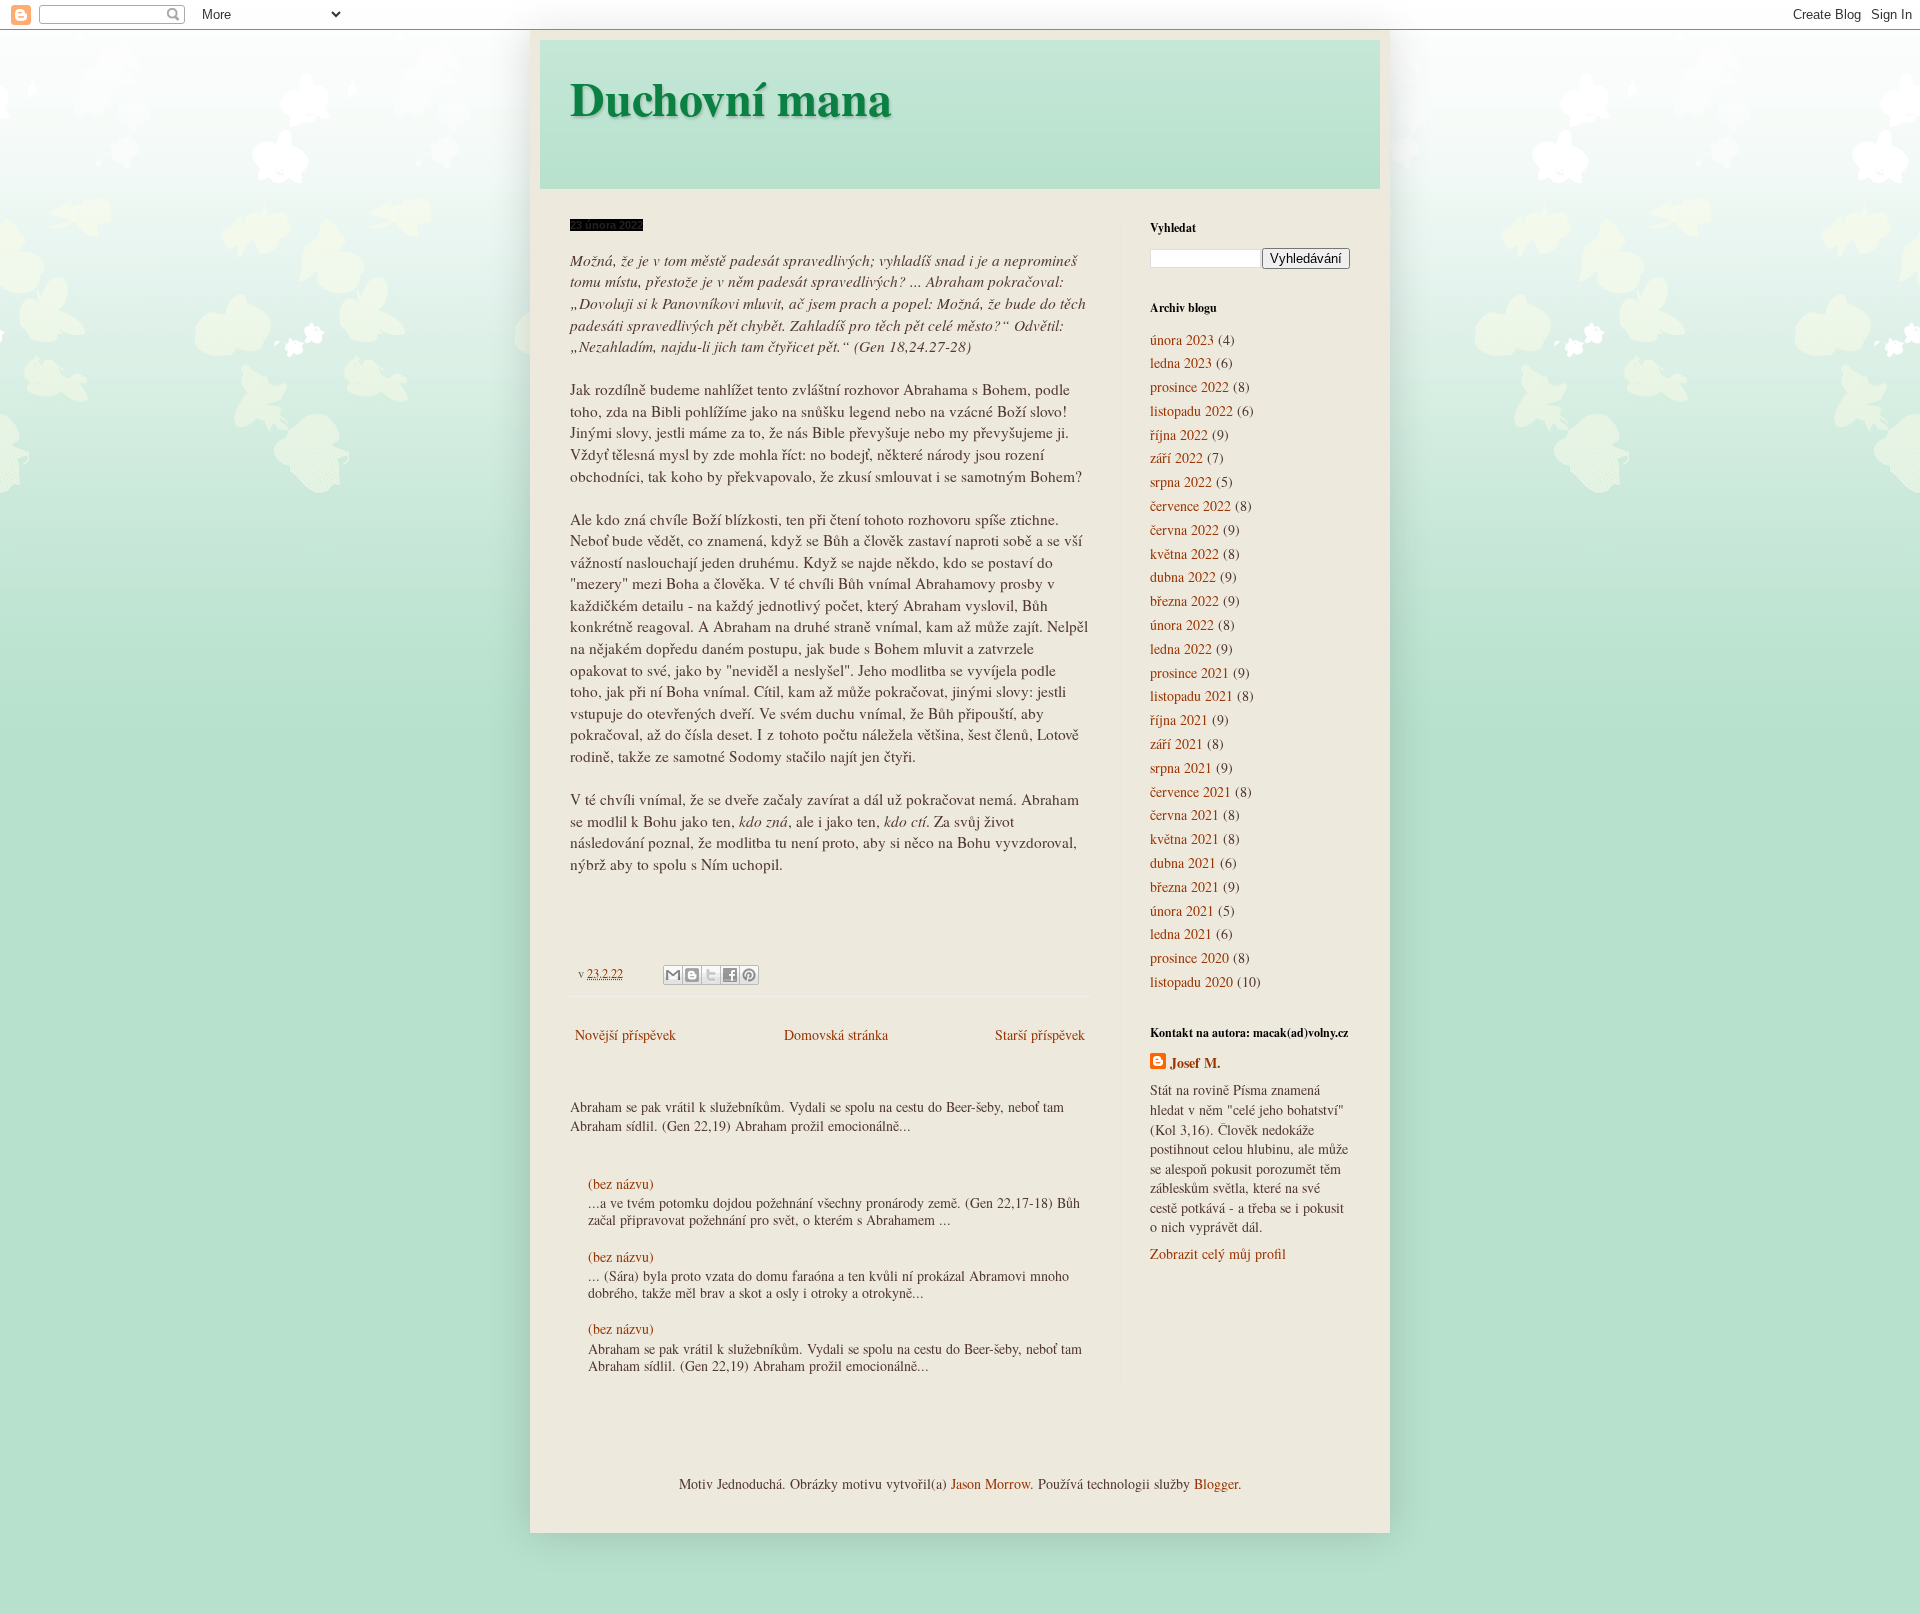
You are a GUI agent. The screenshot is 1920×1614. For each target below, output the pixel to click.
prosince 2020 (1189, 957)
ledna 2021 (1181, 933)
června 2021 (1184, 814)
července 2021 (1190, 791)
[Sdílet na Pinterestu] (749, 975)
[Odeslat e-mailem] (673, 975)
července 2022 (1190, 505)
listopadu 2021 (1191, 695)
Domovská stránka (836, 1034)
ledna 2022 (1181, 648)
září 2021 (1176, 743)
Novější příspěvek (625, 1034)
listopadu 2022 (1191, 410)
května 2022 (1184, 553)
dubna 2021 (1183, 862)
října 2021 (1179, 719)
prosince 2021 (1189, 672)
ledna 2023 (1181, 362)
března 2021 (1184, 886)
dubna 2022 (1183, 576)
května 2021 (1184, 838)
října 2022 (1179, 434)
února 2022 (1182, 624)
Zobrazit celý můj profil (1218, 1253)
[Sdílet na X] (711, 975)
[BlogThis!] (692, 975)
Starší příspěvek (1040, 1034)
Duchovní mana (731, 97)
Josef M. (1195, 1063)
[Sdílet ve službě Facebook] (730, 975)
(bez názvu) (621, 1183)
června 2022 (1184, 529)
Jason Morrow (990, 1483)
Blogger (1216, 1483)
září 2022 (1176, 457)
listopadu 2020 (1191, 981)
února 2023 (1182, 339)
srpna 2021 (1181, 767)
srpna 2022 (1181, 481)
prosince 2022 (1189, 386)
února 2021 (1182, 910)
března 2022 (1184, 600)
